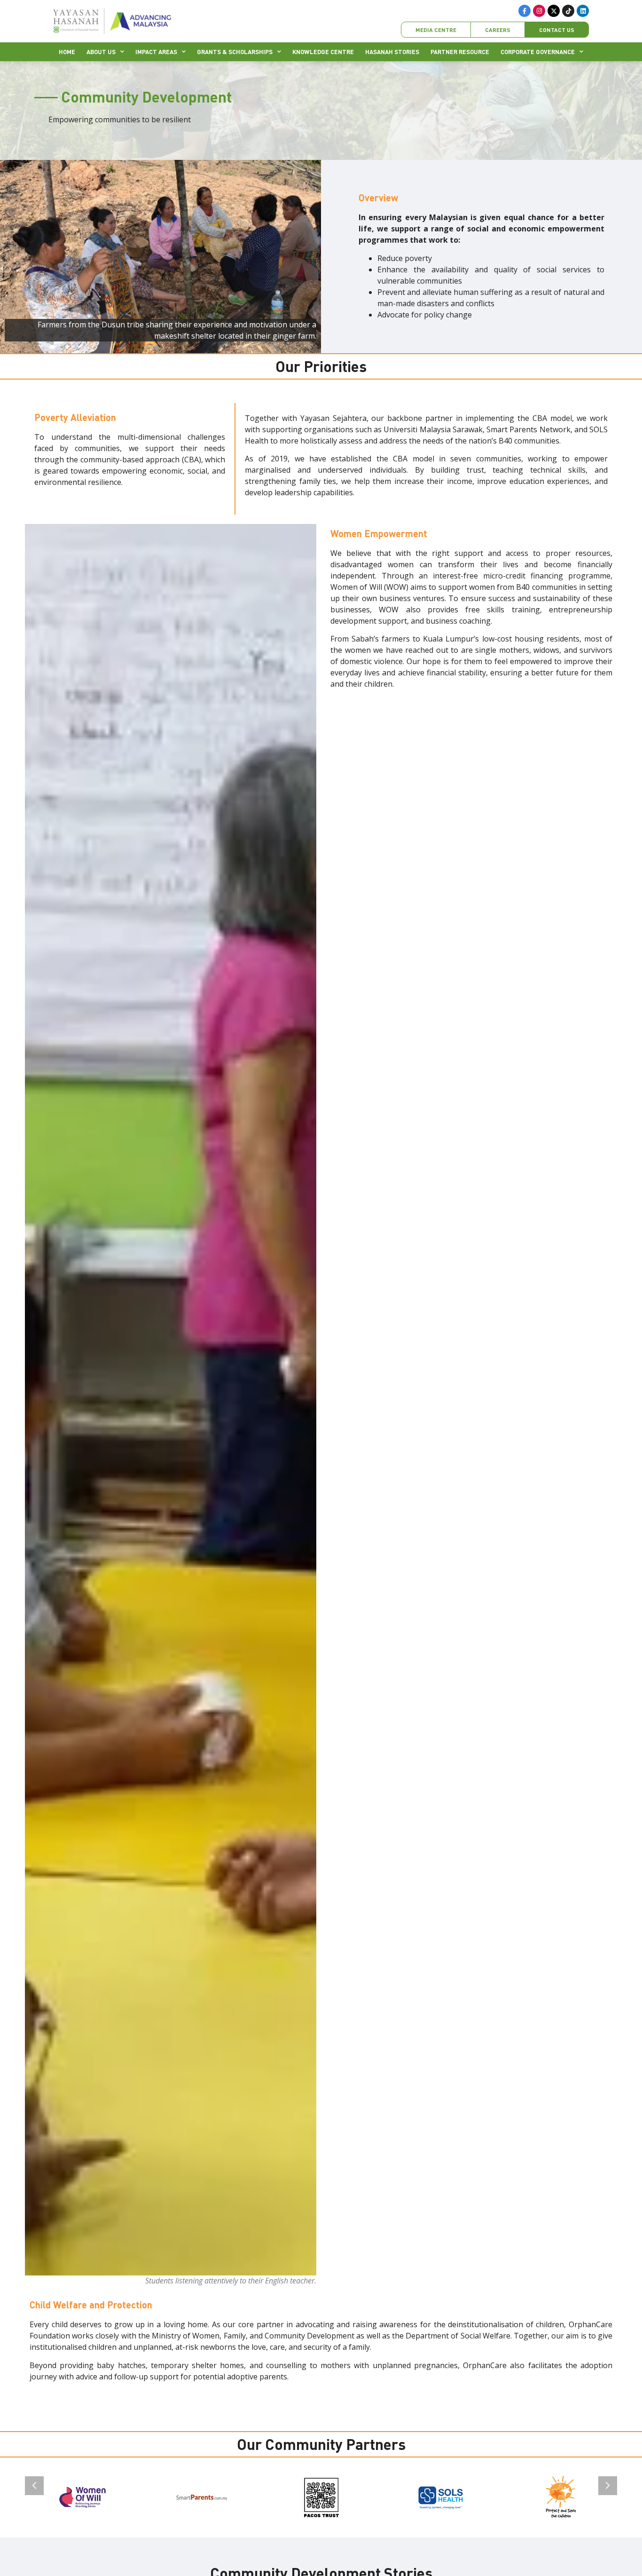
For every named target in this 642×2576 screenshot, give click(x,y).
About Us (101, 52)
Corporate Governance (538, 52)
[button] (34, 2486)
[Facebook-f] (525, 11)
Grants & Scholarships (235, 52)
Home (67, 52)
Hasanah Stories (392, 52)
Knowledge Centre (323, 52)
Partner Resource (460, 52)
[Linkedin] (583, 11)
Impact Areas (156, 52)
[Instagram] (539, 11)
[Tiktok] (568, 11)
